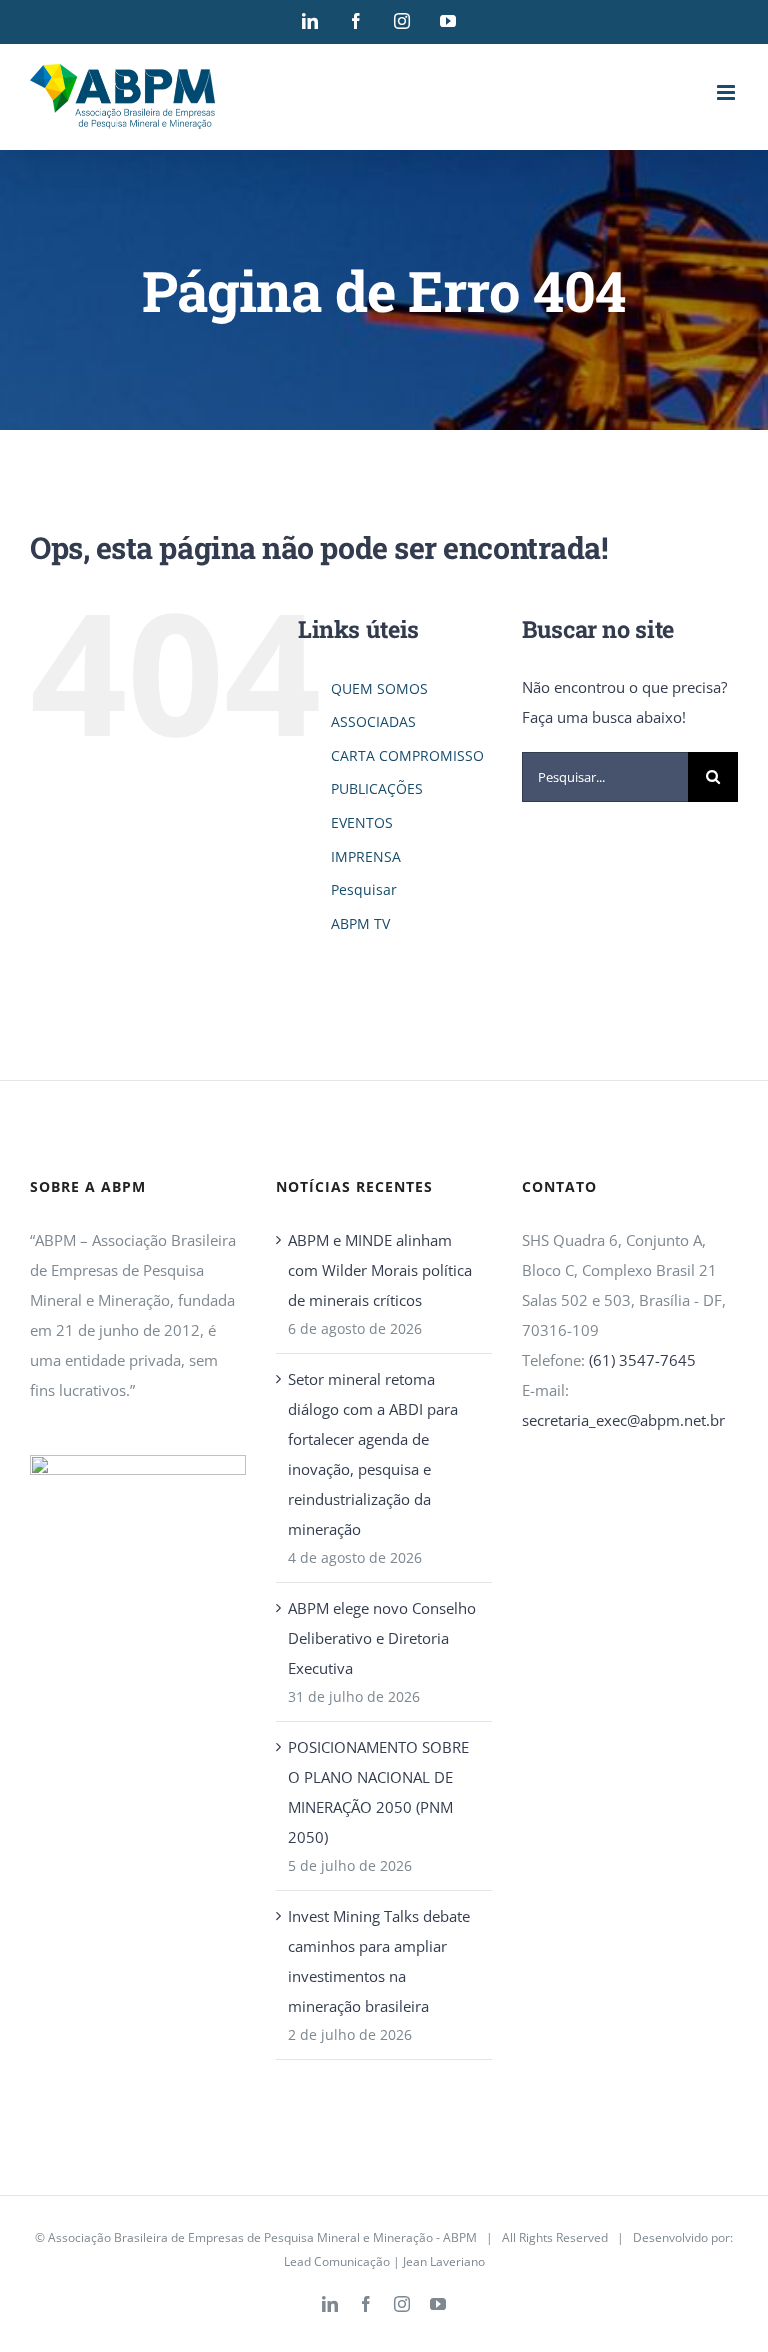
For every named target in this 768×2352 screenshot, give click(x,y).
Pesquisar (364, 889)
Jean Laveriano (444, 2261)
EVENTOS (362, 822)
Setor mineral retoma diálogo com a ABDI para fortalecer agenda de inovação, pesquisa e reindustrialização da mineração (373, 1454)
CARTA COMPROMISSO (407, 755)
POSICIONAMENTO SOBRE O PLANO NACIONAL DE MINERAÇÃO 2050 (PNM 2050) (378, 1792)
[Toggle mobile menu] (727, 92)
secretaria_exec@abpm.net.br (623, 1420)
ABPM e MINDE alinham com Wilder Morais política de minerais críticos (380, 1270)
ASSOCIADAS (373, 721)
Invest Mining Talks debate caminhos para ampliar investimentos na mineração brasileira (379, 1961)
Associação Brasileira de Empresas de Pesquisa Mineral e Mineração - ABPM (262, 2237)
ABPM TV (360, 923)
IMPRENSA (366, 856)
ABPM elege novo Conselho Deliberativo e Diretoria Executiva (382, 1638)
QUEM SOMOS (379, 688)
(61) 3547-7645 (642, 1360)
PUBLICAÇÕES (377, 788)
